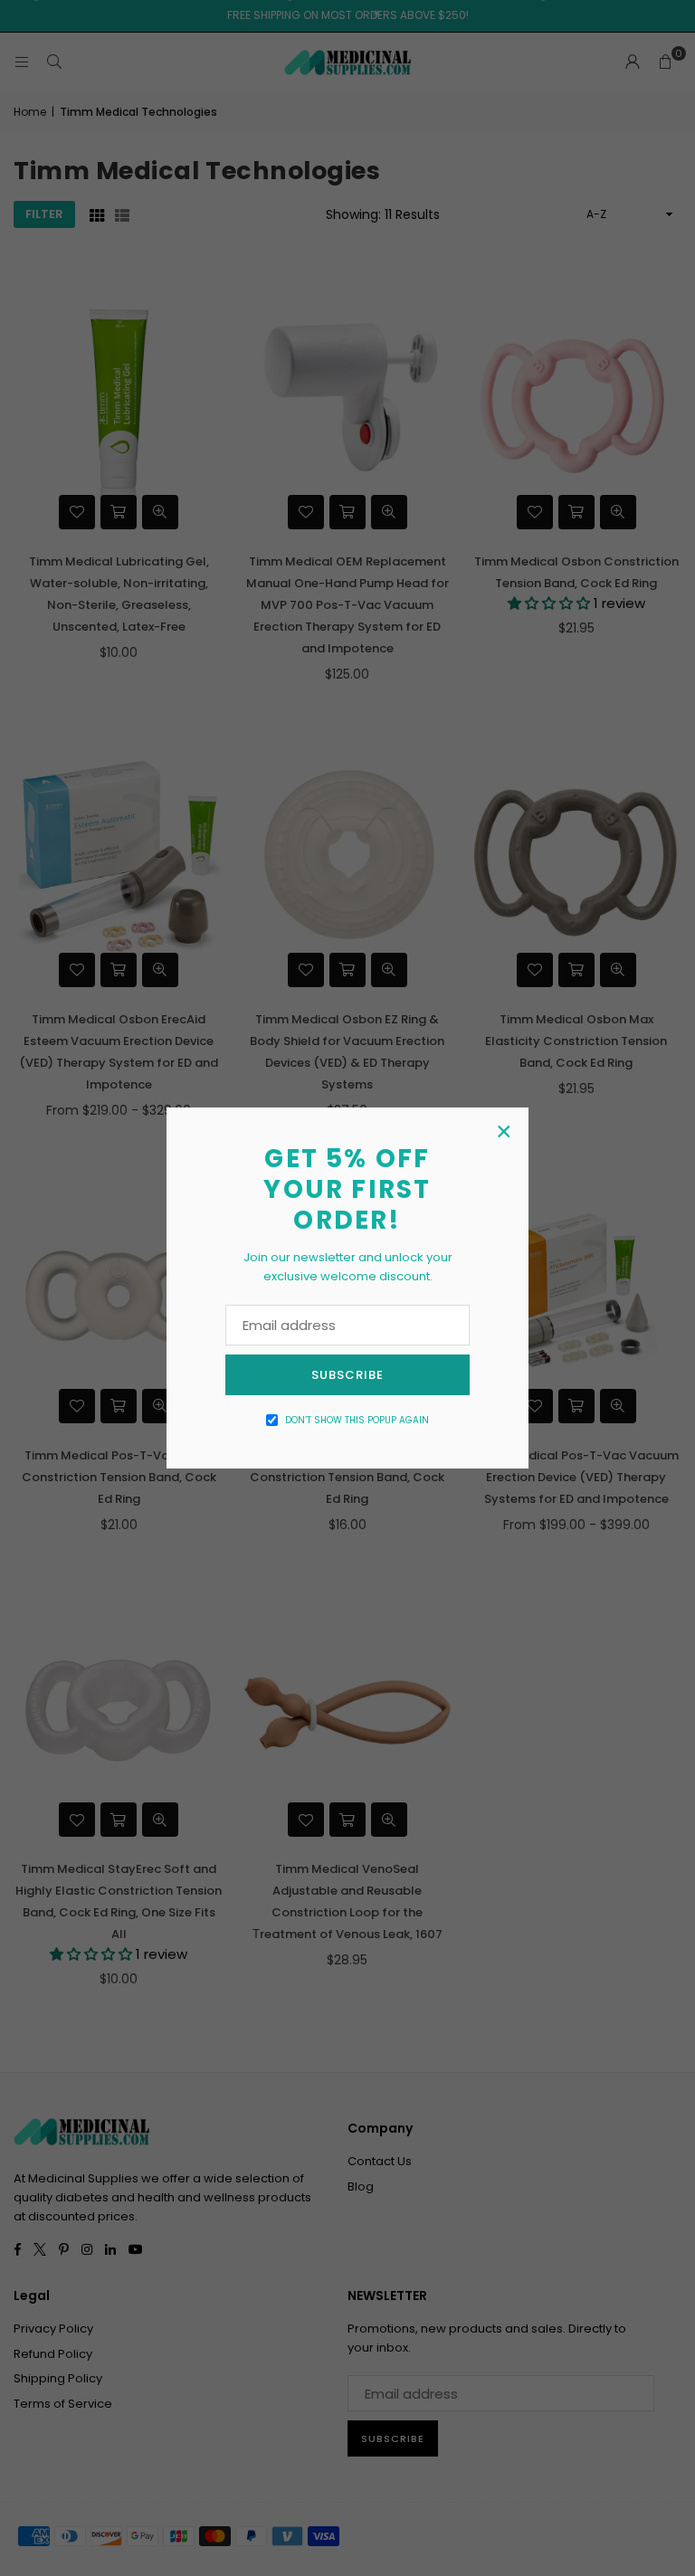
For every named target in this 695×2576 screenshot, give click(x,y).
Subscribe (347, 1375)
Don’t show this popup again (357, 1420)
